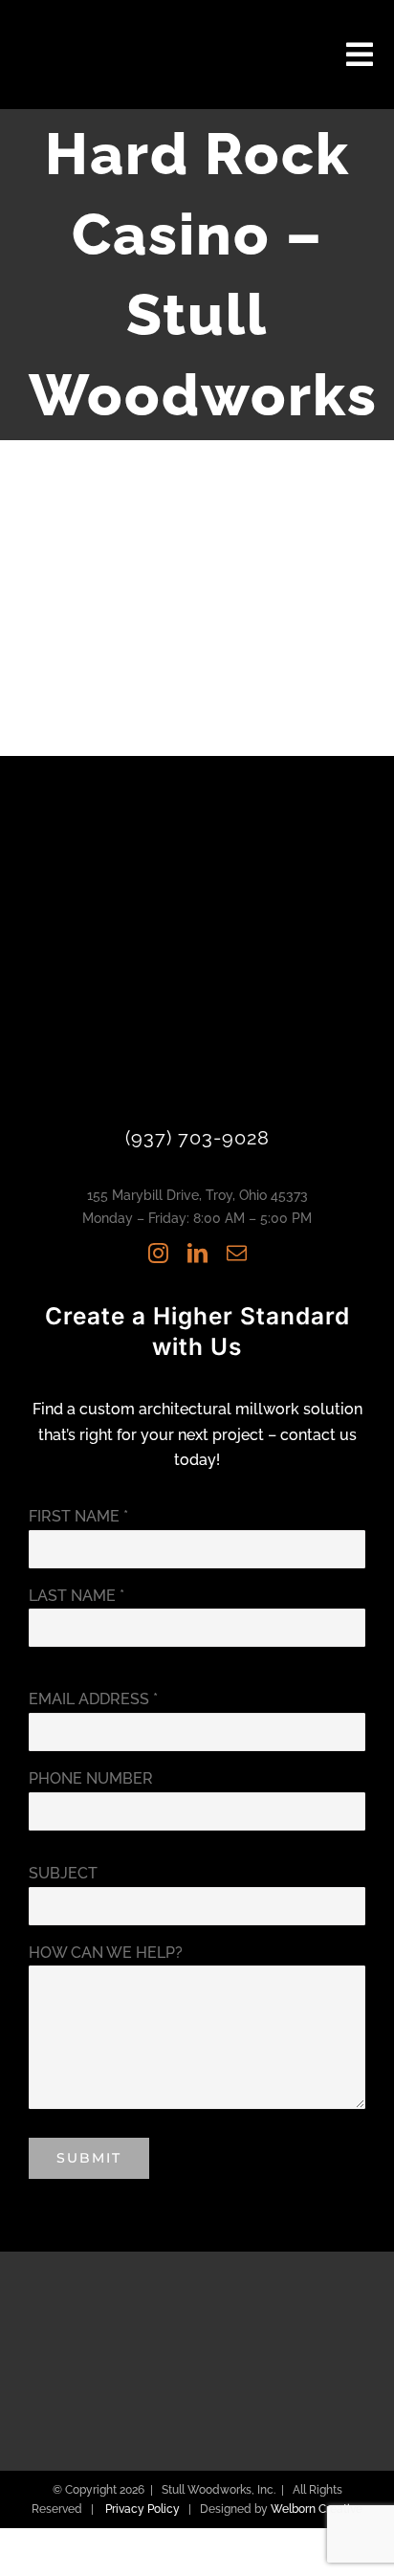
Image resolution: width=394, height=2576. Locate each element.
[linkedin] (197, 1253)
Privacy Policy (142, 2509)
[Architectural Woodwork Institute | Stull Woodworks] (285, 2279)
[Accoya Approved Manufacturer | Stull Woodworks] (109, 2403)
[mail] (237, 1253)
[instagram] (158, 1253)
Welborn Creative (317, 2509)
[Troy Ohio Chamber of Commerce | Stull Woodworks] (285, 2395)
